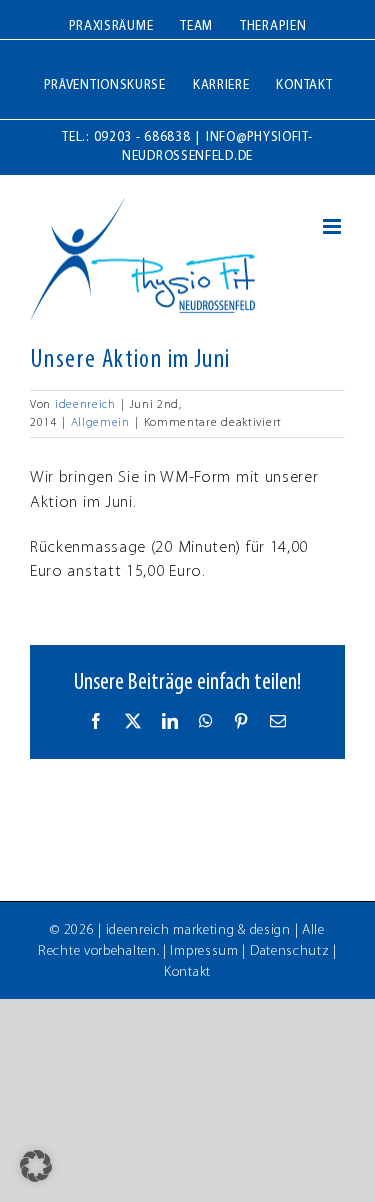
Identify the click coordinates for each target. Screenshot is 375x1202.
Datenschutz (290, 951)
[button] (36, 1166)
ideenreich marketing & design (198, 930)
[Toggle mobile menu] (334, 226)
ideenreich (85, 405)
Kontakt (187, 972)
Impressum (204, 951)
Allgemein (100, 423)
